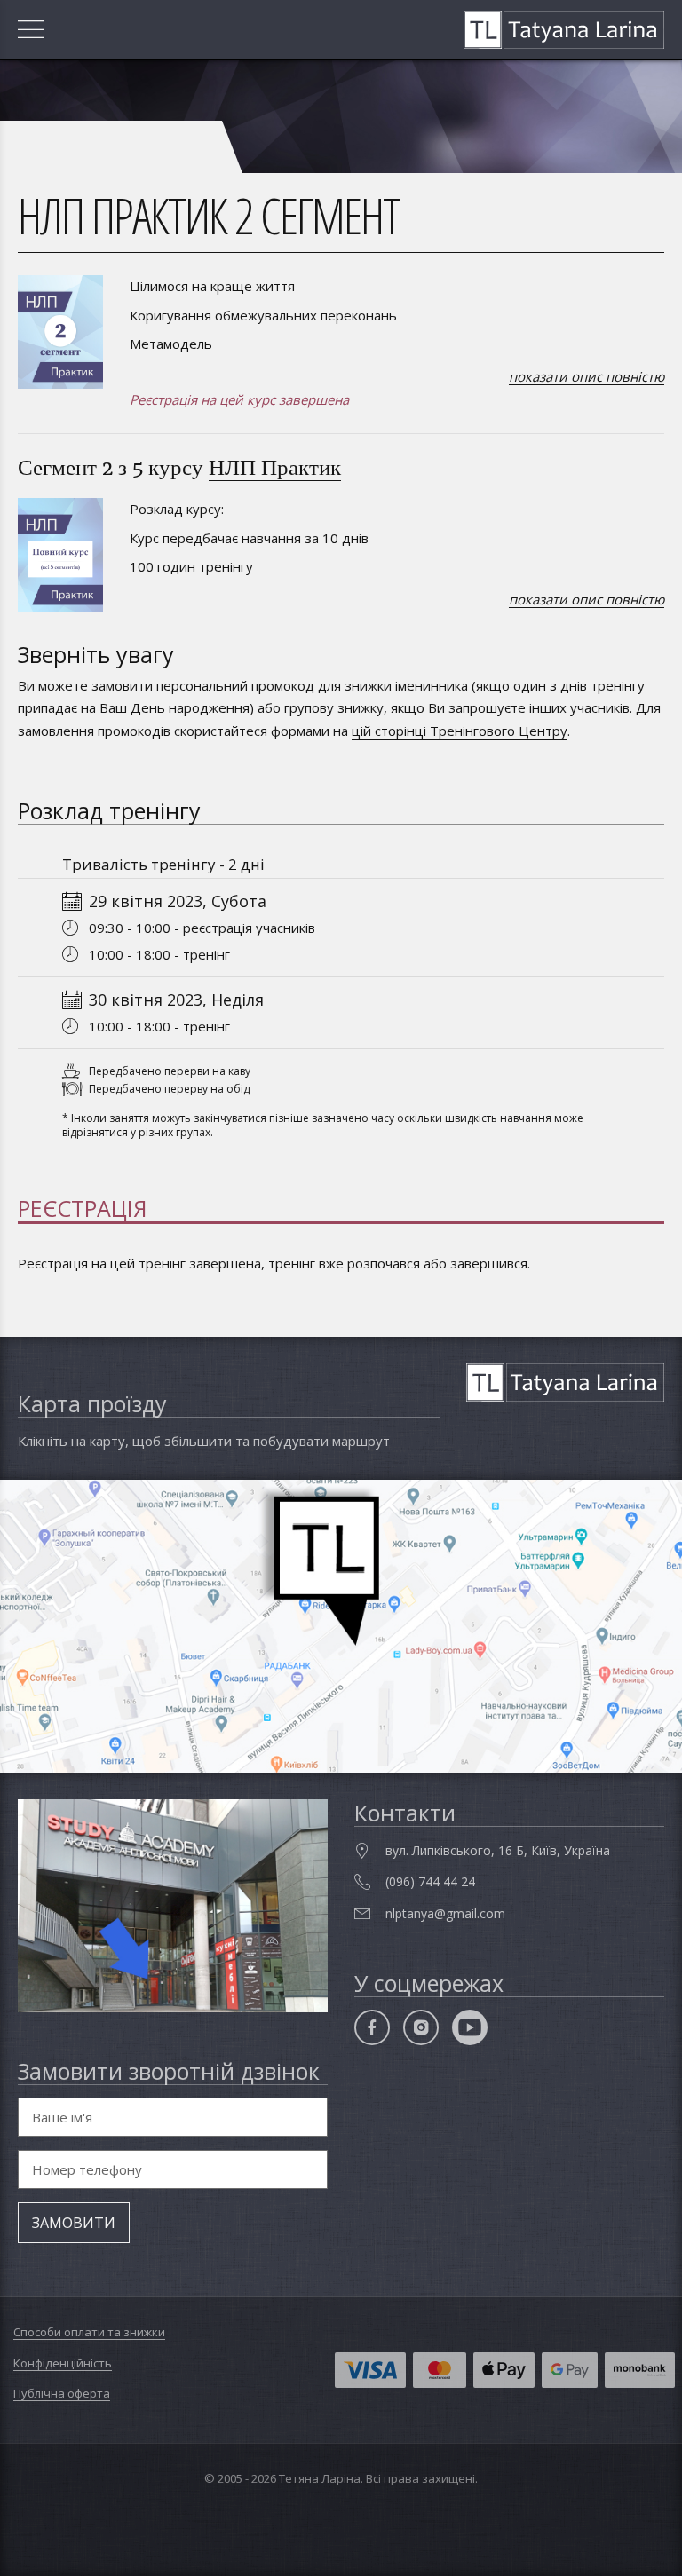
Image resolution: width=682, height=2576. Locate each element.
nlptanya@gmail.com (445, 1913)
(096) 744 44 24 (430, 1881)
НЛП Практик (275, 467)
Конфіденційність (63, 2363)
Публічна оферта (62, 2393)
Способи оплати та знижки (89, 2332)
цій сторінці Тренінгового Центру (460, 731)
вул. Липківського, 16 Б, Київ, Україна (498, 1850)
